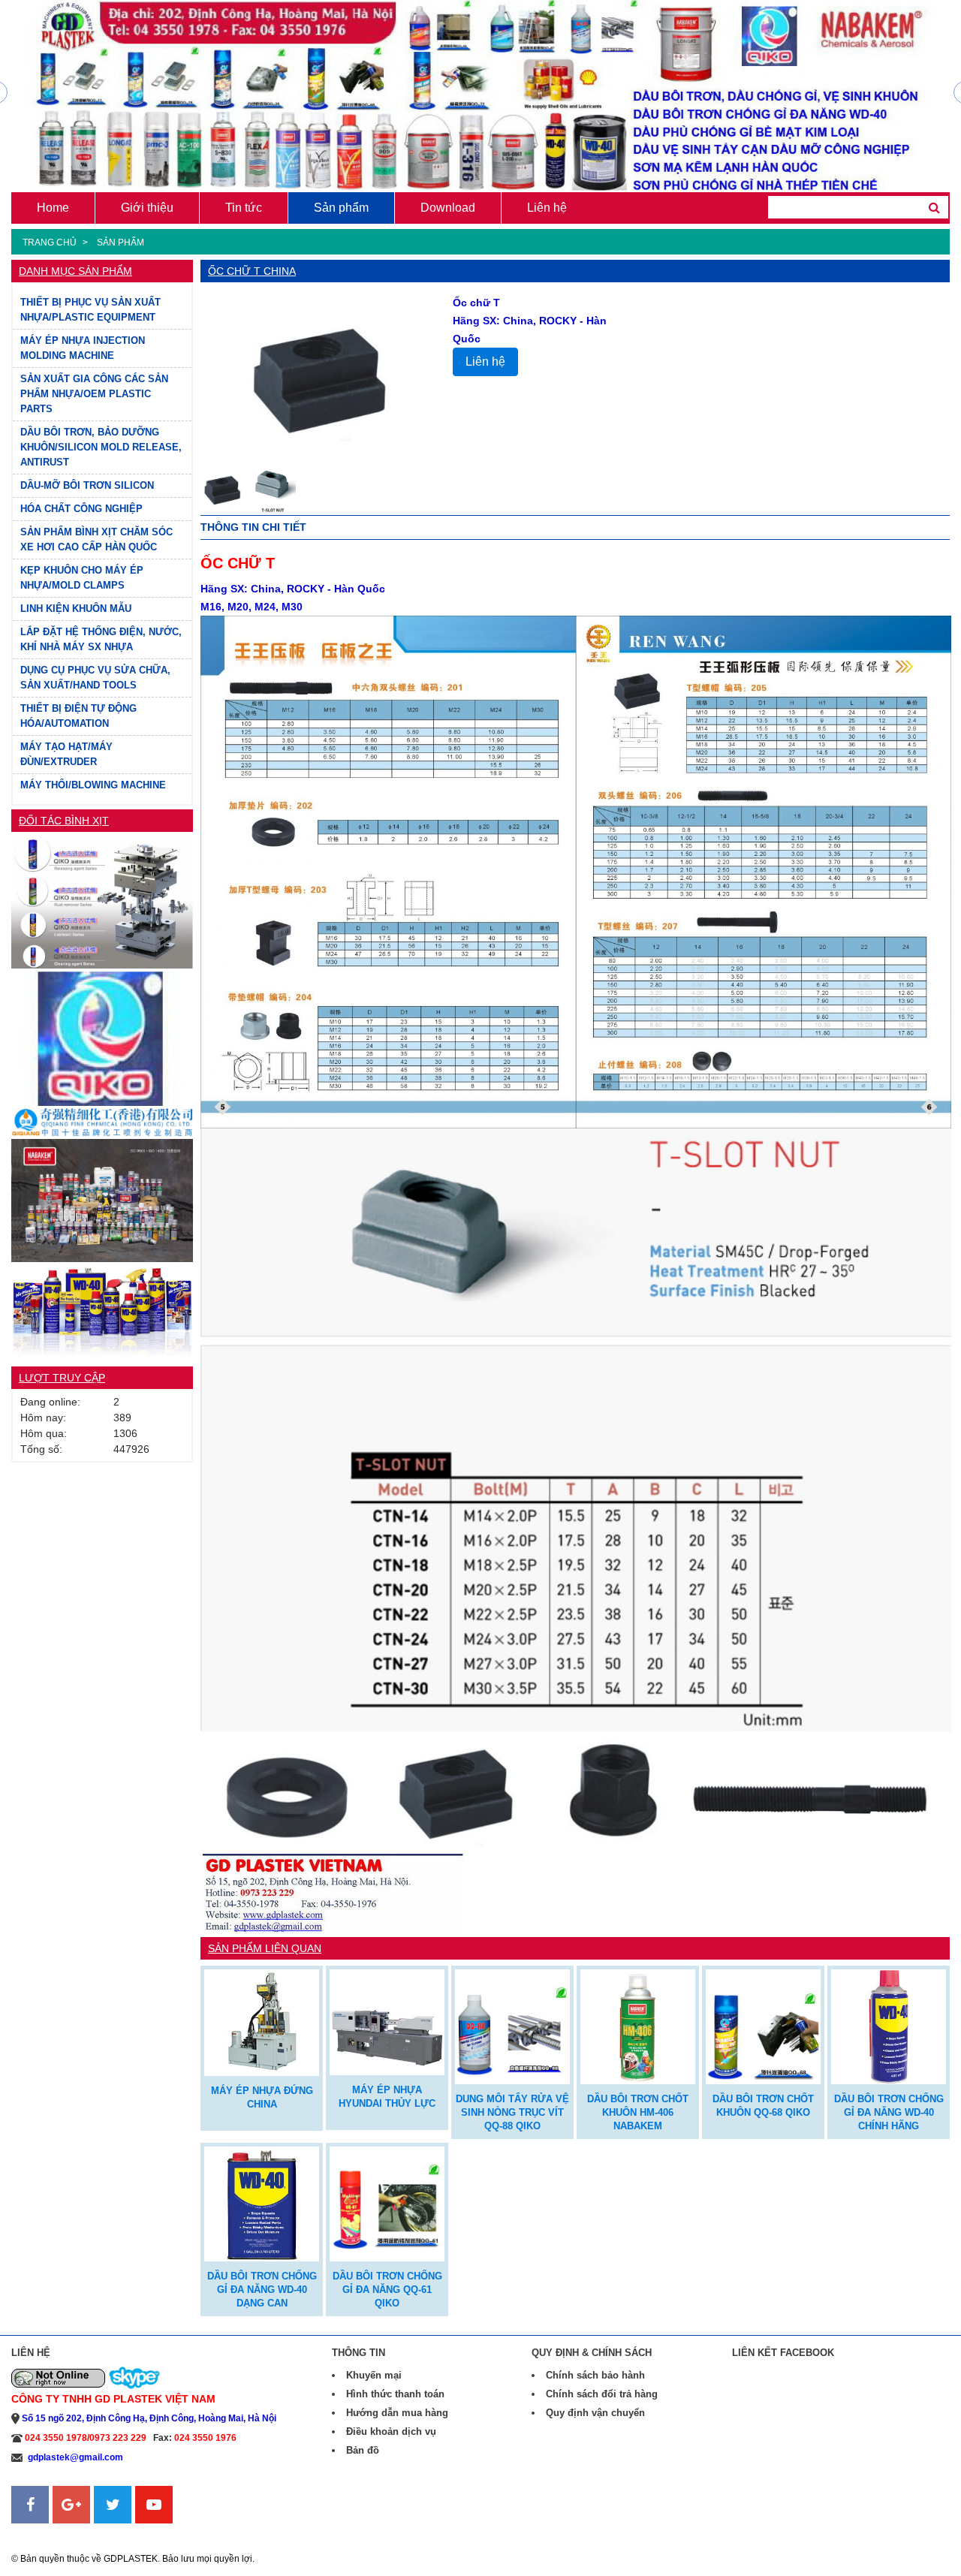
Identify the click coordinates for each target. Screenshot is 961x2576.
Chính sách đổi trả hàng (602, 2394)
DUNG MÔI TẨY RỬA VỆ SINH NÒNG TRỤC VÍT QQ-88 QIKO (512, 2112)
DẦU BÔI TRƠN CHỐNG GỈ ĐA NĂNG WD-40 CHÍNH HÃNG (889, 2112)
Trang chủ (50, 243)
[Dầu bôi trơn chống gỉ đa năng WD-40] (102, 1310)
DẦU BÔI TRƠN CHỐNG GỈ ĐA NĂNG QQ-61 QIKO (387, 2290)
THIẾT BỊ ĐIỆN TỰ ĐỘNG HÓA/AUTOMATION (78, 716)
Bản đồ (363, 2450)
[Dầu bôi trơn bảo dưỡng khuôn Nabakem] (102, 1199)
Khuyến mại (374, 2375)
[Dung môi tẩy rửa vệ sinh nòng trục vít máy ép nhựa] (512, 2025)
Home (53, 208)
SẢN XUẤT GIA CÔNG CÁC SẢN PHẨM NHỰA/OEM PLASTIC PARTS (94, 394)
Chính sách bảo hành (595, 2375)
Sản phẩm (341, 208)
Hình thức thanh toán (395, 2394)
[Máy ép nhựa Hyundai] (387, 2021)
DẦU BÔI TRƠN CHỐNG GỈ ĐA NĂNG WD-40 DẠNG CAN (262, 2290)
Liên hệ (547, 208)
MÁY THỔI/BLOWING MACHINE (93, 785)
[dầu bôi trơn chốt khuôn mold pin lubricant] (638, 2025)
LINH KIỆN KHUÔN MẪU (76, 609)
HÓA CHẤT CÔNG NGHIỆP (81, 509)
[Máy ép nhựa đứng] (262, 2021)
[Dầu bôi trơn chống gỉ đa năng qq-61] (387, 2202)
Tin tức (244, 208)
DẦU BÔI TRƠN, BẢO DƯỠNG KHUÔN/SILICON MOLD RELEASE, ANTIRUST (101, 447)
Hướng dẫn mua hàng (397, 2413)
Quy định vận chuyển (595, 2413)
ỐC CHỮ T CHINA (252, 271)
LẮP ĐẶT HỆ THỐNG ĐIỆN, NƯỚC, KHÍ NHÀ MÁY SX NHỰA (101, 639)
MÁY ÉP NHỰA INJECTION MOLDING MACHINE (83, 348)
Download (448, 208)
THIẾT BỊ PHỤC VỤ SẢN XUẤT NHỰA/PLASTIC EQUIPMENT (90, 310)
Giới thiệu (147, 208)
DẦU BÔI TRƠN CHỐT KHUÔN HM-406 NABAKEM (638, 2112)
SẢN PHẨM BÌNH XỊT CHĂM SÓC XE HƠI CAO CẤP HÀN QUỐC (96, 539)
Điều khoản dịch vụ (391, 2431)
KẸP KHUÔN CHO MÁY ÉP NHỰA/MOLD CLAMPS (82, 578)
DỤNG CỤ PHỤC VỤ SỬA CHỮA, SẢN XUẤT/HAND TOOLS (95, 678)
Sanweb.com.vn (49, 2532)
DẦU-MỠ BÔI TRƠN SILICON (87, 485)
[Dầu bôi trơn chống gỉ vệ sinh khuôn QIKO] (102, 901)
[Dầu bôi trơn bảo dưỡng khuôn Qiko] (102, 1037)
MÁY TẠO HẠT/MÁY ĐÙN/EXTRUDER (66, 754)
